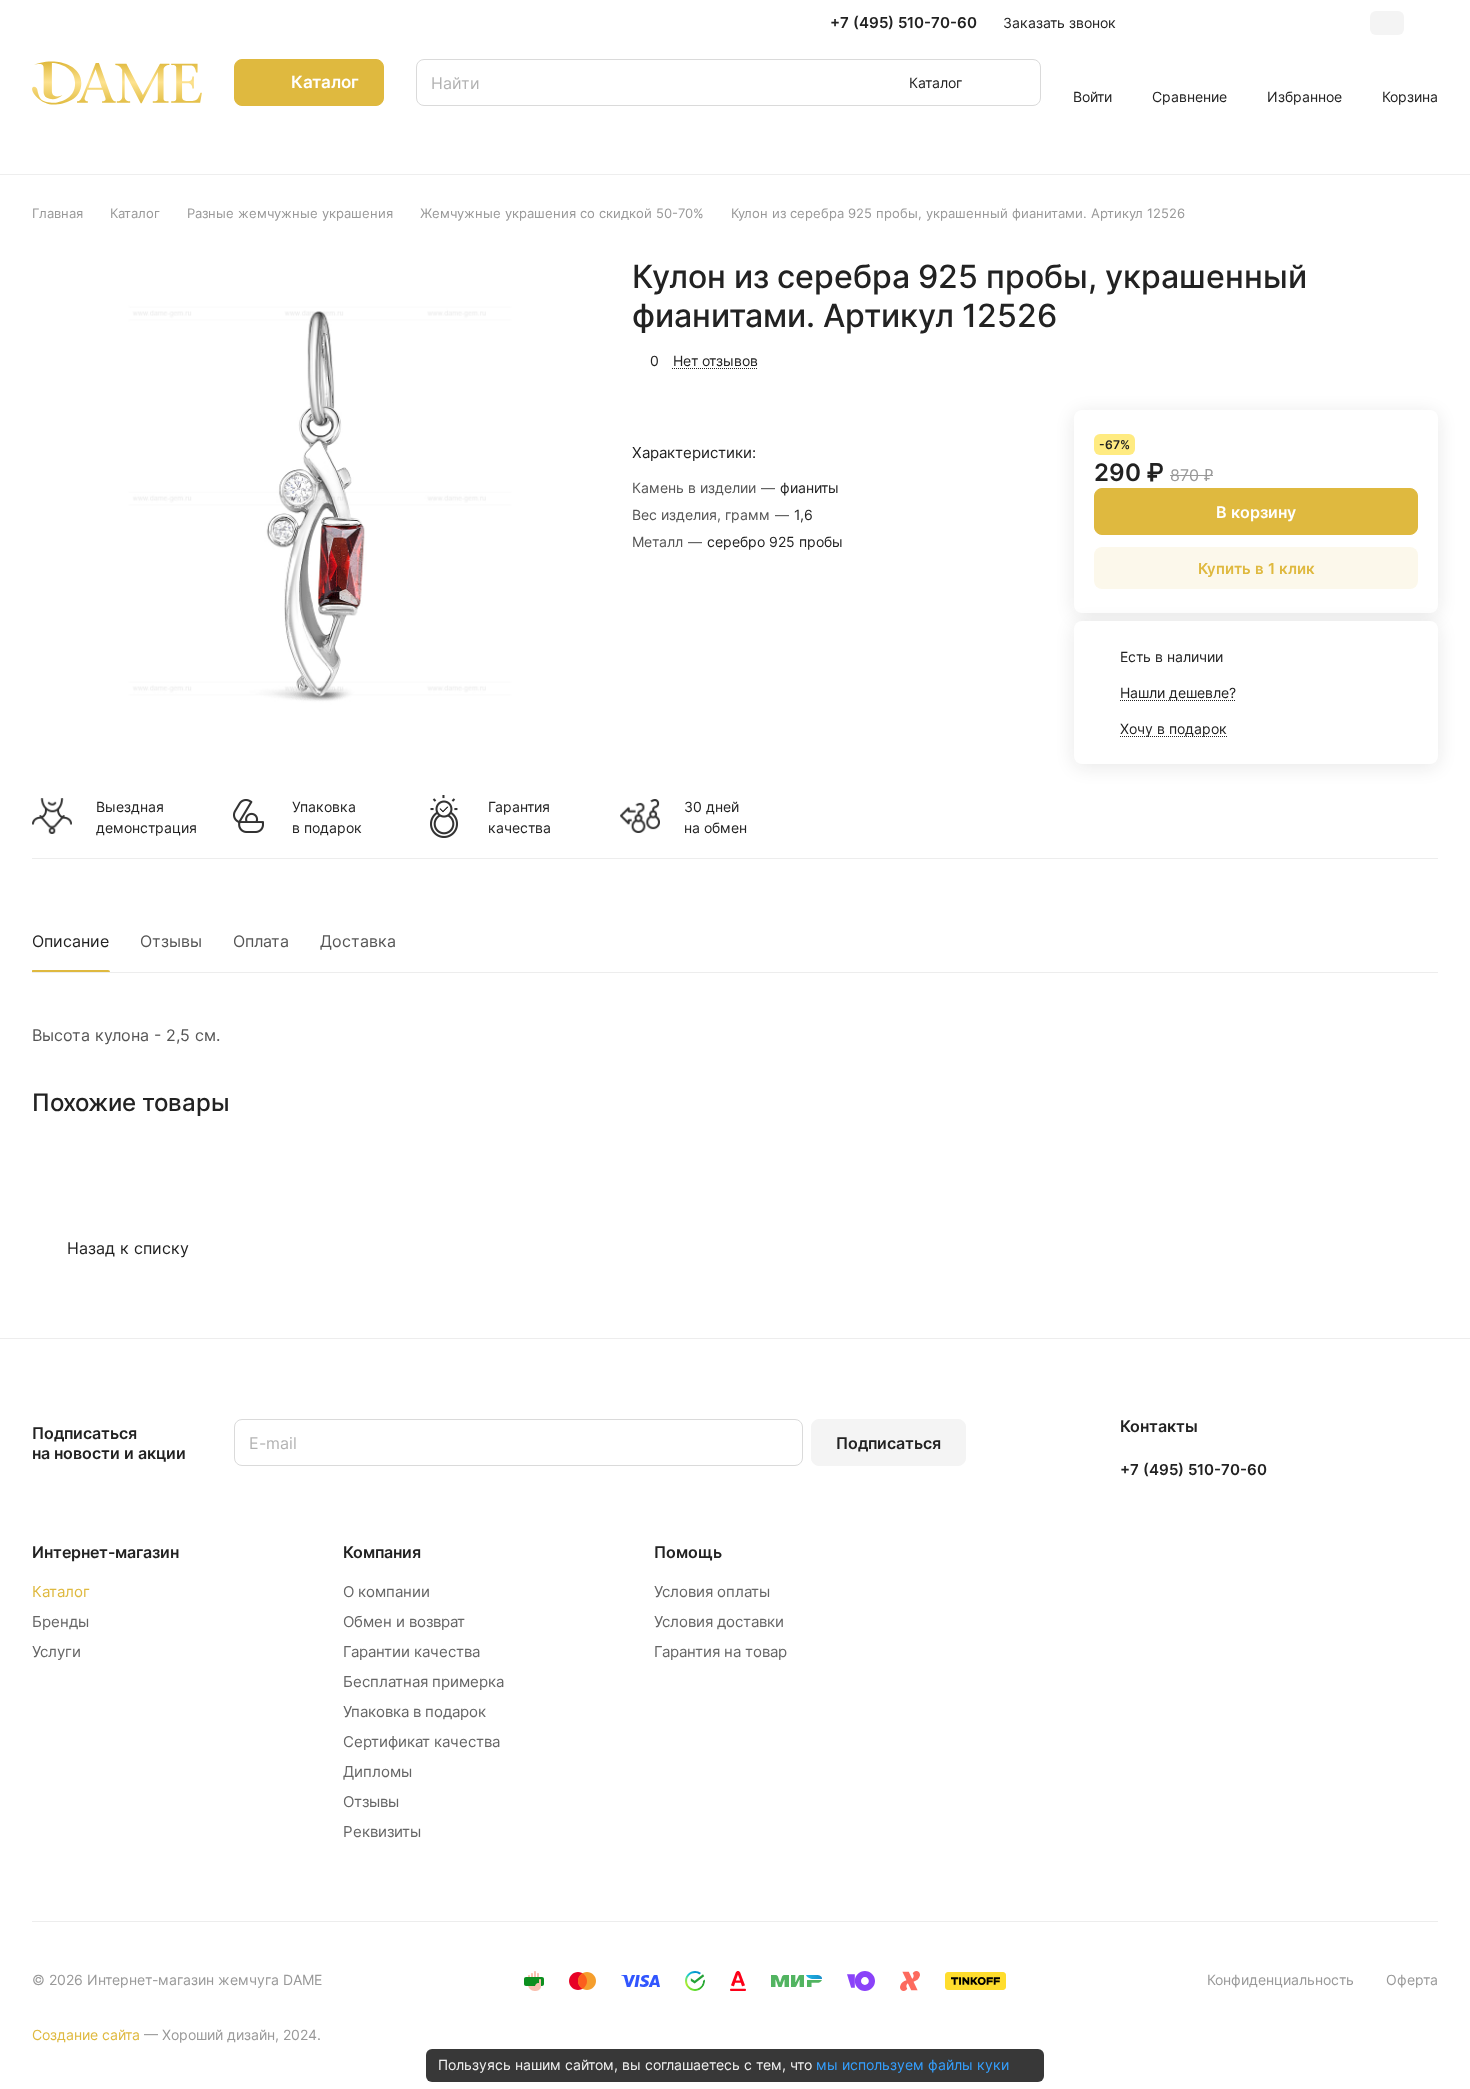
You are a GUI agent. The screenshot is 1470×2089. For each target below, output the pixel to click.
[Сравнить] (1375, 358)
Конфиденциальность (1280, 1979)
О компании (386, 1591)
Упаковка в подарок (327, 817)
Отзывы (171, 941)
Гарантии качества (411, 1651)
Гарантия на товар (720, 1651)
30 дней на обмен (715, 817)
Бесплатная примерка (423, 1681)
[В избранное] (1328, 358)
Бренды (60, 1621)
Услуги (56, 1651)
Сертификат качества (421, 1741)
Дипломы (377, 1771)
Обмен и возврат (404, 1621)
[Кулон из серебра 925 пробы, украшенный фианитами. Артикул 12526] (317, 500)
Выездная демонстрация (146, 817)
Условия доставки (719, 1621)
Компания (382, 1552)
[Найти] (1016, 82)
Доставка (358, 941)
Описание (70, 941)
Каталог (61, 1591)
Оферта (1412, 1979)
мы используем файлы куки (912, 2064)
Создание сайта (86, 2034)
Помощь (688, 1552)
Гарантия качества (519, 817)
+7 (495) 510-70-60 (903, 23)
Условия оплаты (712, 1591)
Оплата (261, 941)
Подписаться (888, 1443)
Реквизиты (382, 1831)
